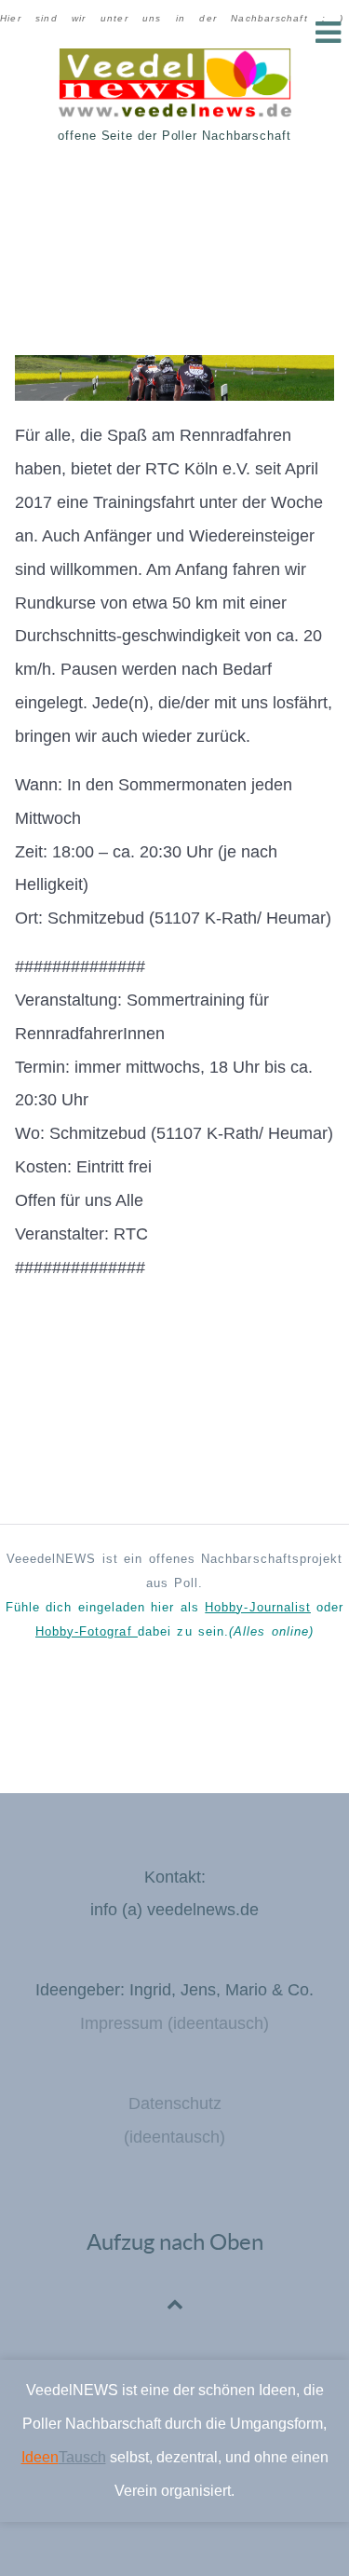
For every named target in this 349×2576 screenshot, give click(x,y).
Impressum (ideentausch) (174, 2023)
